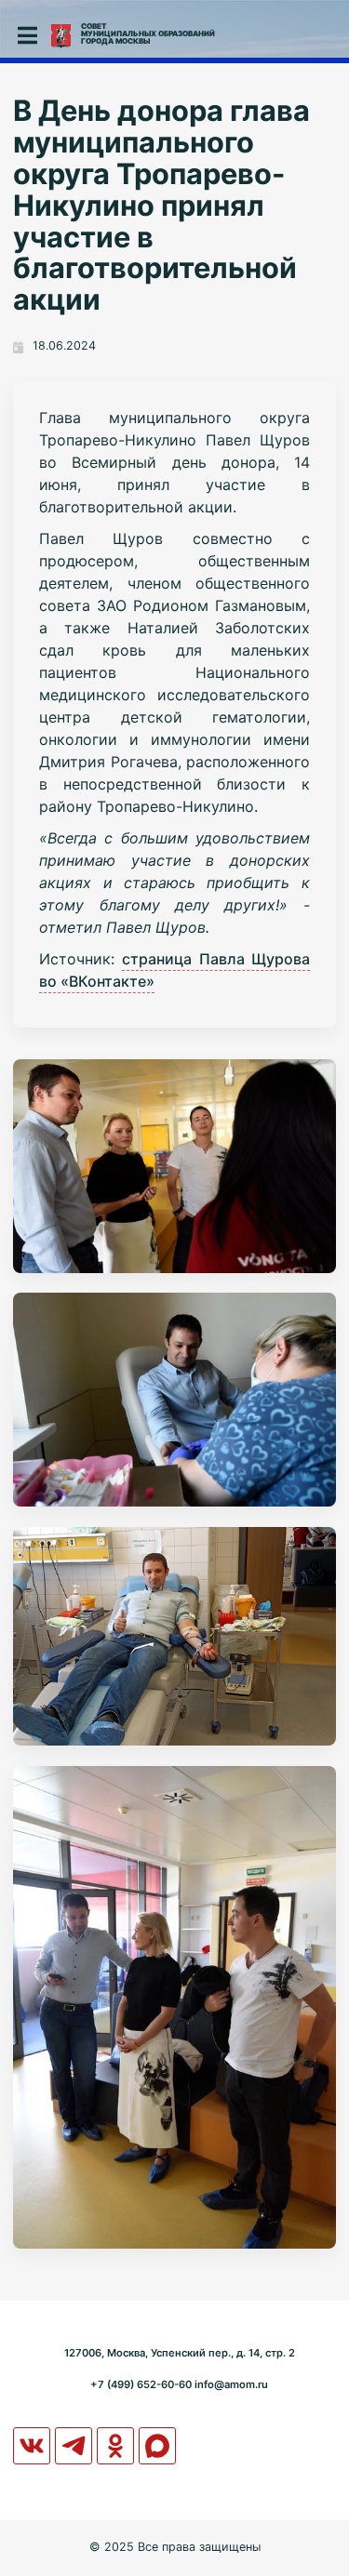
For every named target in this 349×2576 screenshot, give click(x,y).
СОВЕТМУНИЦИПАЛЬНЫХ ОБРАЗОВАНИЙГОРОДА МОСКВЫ (148, 33)
